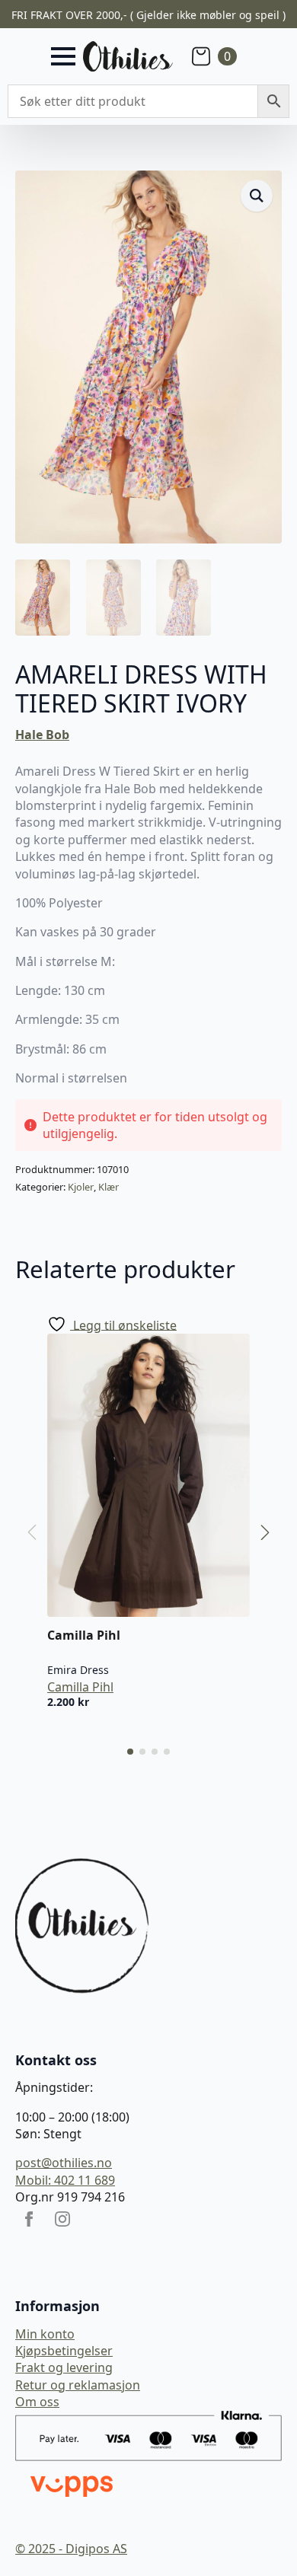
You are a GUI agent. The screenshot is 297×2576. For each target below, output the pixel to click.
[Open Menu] (63, 56)
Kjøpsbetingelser (64, 2351)
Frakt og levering (64, 2367)
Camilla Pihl (80, 1687)
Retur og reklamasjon (78, 2385)
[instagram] (62, 2219)
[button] (257, 196)
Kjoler (81, 1187)
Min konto (45, 2334)
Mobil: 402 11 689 (65, 2180)
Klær (109, 1187)
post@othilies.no (64, 2163)
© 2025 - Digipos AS (71, 2549)
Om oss (37, 2402)
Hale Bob (42, 735)
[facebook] (29, 2219)
